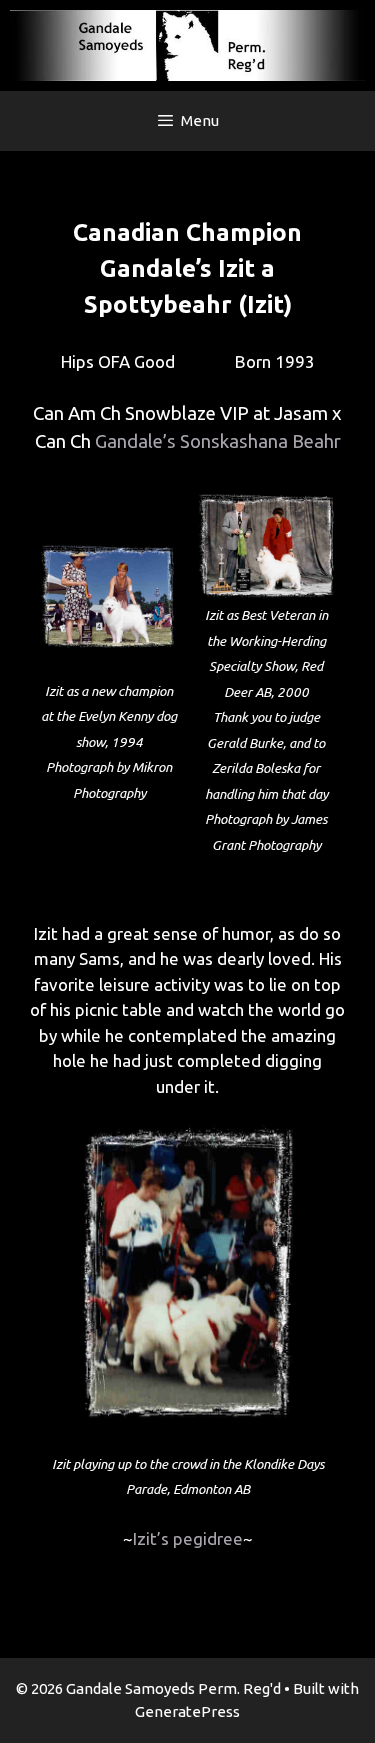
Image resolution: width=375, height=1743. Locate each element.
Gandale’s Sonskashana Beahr (218, 441)
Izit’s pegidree (188, 1538)
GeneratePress (187, 1711)
